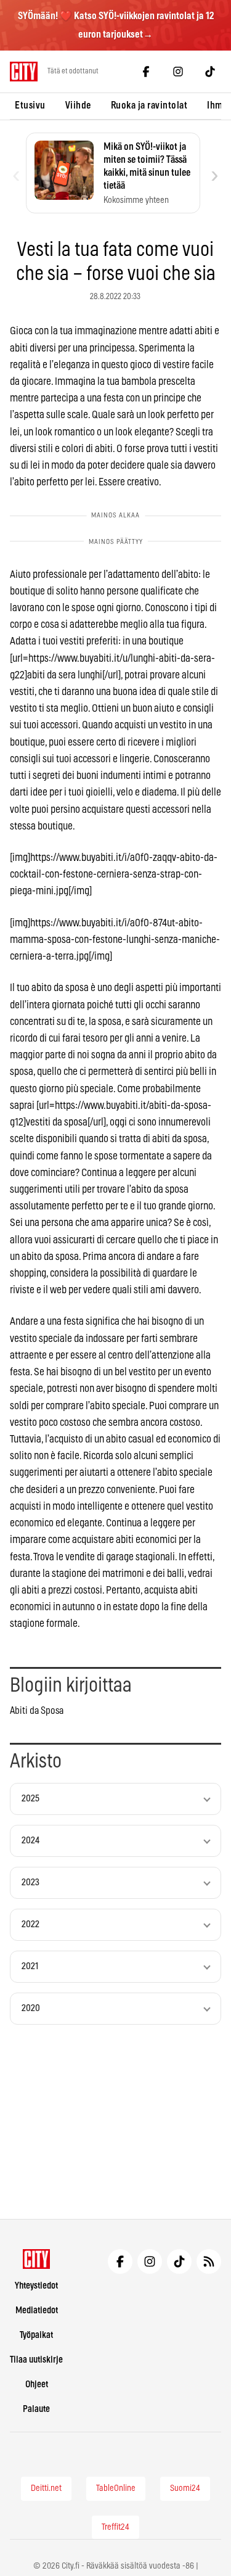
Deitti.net (46, 2488)
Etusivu (30, 105)
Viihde (78, 105)
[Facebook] (146, 72)
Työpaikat (36, 2335)
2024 (30, 1841)
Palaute (36, 2409)
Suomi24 (185, 2488)
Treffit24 (115, 2527)
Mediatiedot (37, 2311)
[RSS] (209, 2261)
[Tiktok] (210, 72)
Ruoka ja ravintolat (149, 105)
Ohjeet (37, 2385)
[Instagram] (178, 72)
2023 (30, 1883)
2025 (30, 1799)
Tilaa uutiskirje (36, 2360)
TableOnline (116, 2488)
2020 (31, 2008)
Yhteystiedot (36, 2286)
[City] (37, 2259)
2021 (30, 1966)
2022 (30, 1924)
